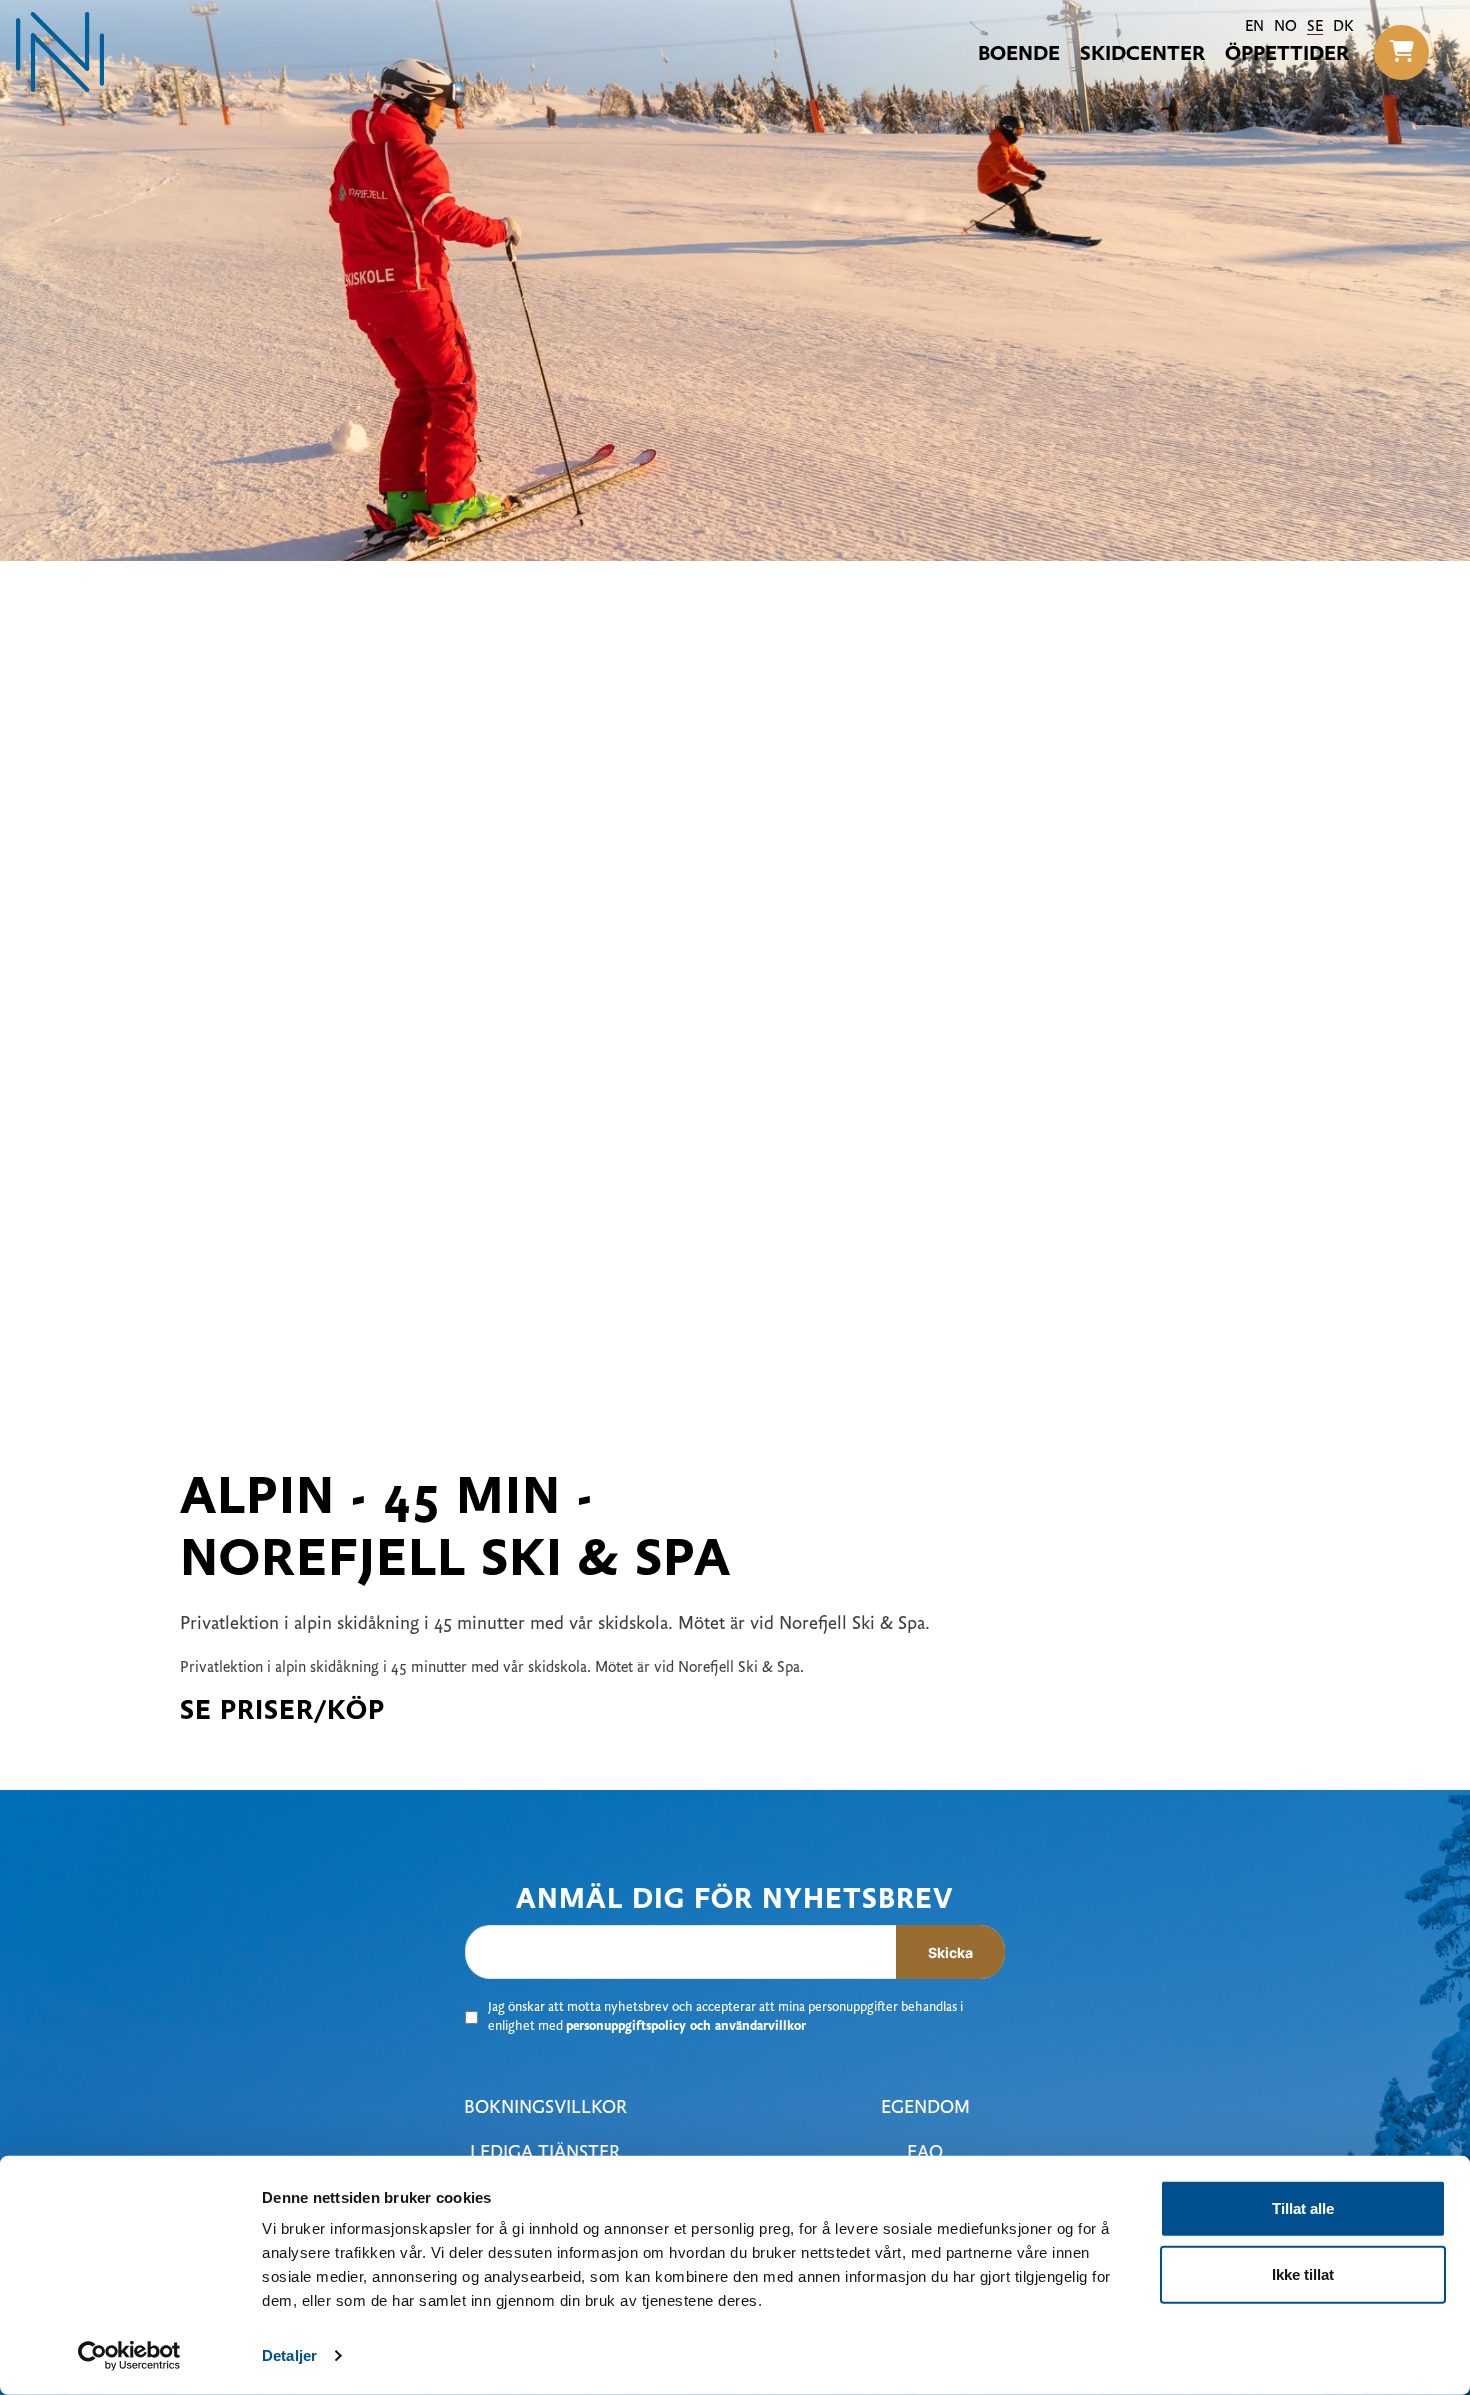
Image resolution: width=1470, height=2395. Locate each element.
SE (1315, 27)
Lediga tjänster (545, 2153)
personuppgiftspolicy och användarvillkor (686, 2027)
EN (1254, 27)
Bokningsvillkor (545, 2108)
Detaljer (289, 2355)
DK (1343, 27)
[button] (1401, 52)
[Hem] (60, 52)
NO (1285, 27)
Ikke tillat (1303, 2273)
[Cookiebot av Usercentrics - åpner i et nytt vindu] (129, 2356)
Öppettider (1287, 55)
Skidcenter (1142, 55)
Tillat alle (1303, 2208)
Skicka (950, 1952)
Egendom (925, 2108)
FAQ (925, 2153)
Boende (1019, 55)
